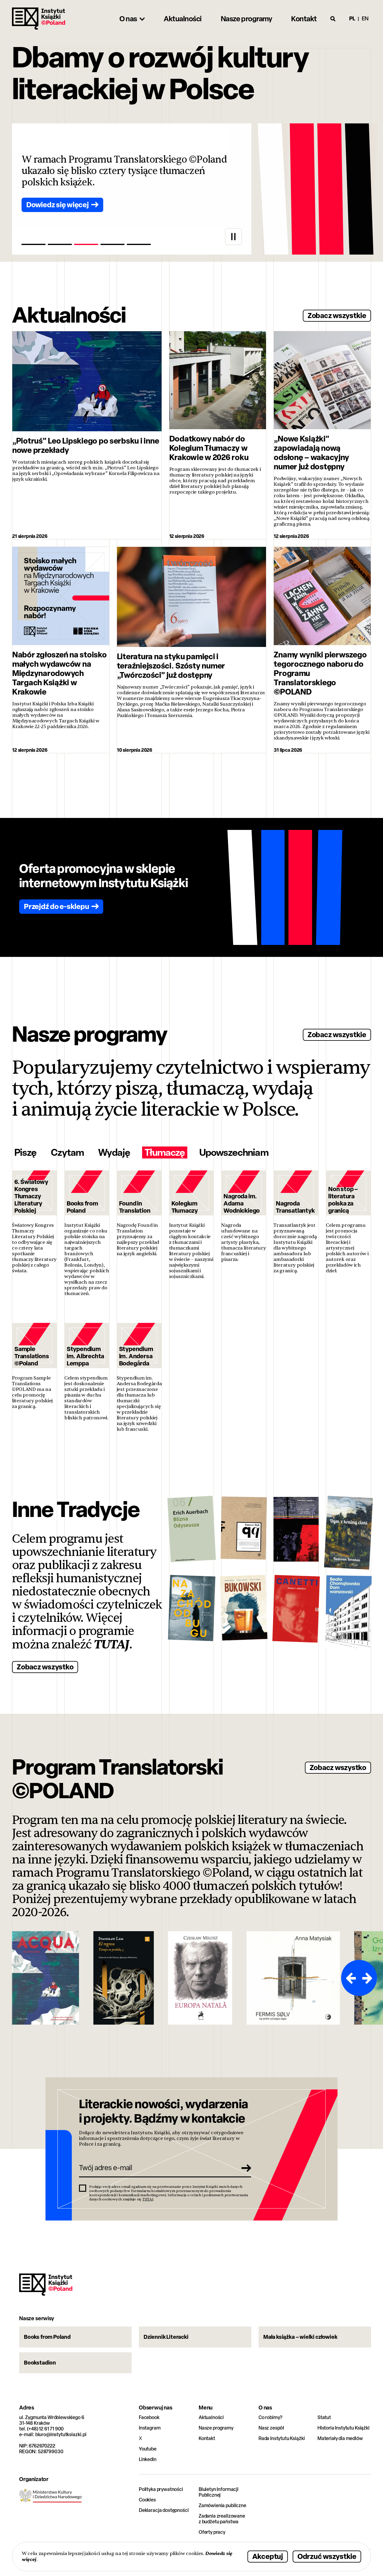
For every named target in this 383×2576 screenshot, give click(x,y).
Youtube (148, 2449)
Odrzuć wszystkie (327, 2556)
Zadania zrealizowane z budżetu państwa (222, 2519)
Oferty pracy (212, 2532)
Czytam (67, 1152)
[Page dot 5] (139, 244)
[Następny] (368, 1978)
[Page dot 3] (86, 244)
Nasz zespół (271, 2428)
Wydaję (114, 1152)
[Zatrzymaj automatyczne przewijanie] (233, 237)
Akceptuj (268, 2556)
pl (352, 18)
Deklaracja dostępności (164, 2510)
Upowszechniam (234, 1152)
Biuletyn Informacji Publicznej (219, 2492)
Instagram (150, 2428)
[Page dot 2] (60, 244)
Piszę (25, 1152)
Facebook (149, 2417)
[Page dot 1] (34, 244)
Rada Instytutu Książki (282, 2438)
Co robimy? (270, 2417)
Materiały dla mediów (340, 2438)
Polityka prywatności (161, 2489)
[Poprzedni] (350, 1978)
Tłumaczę (165, 1152)
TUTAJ (112, 1645)
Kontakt (207, 2438)
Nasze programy (216, 2428)
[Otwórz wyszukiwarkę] (333, 19)
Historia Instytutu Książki (344, 2428)
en (365, 18)
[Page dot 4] (113, 244)
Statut (324, 2417)
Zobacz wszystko (45, 1667)
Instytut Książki (39, 19)
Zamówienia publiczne (222, 2505)
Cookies (147, 2500)
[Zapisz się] (244, 2168)
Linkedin (148, 2459)
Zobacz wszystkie (337, 315)
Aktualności (211, 2417)
